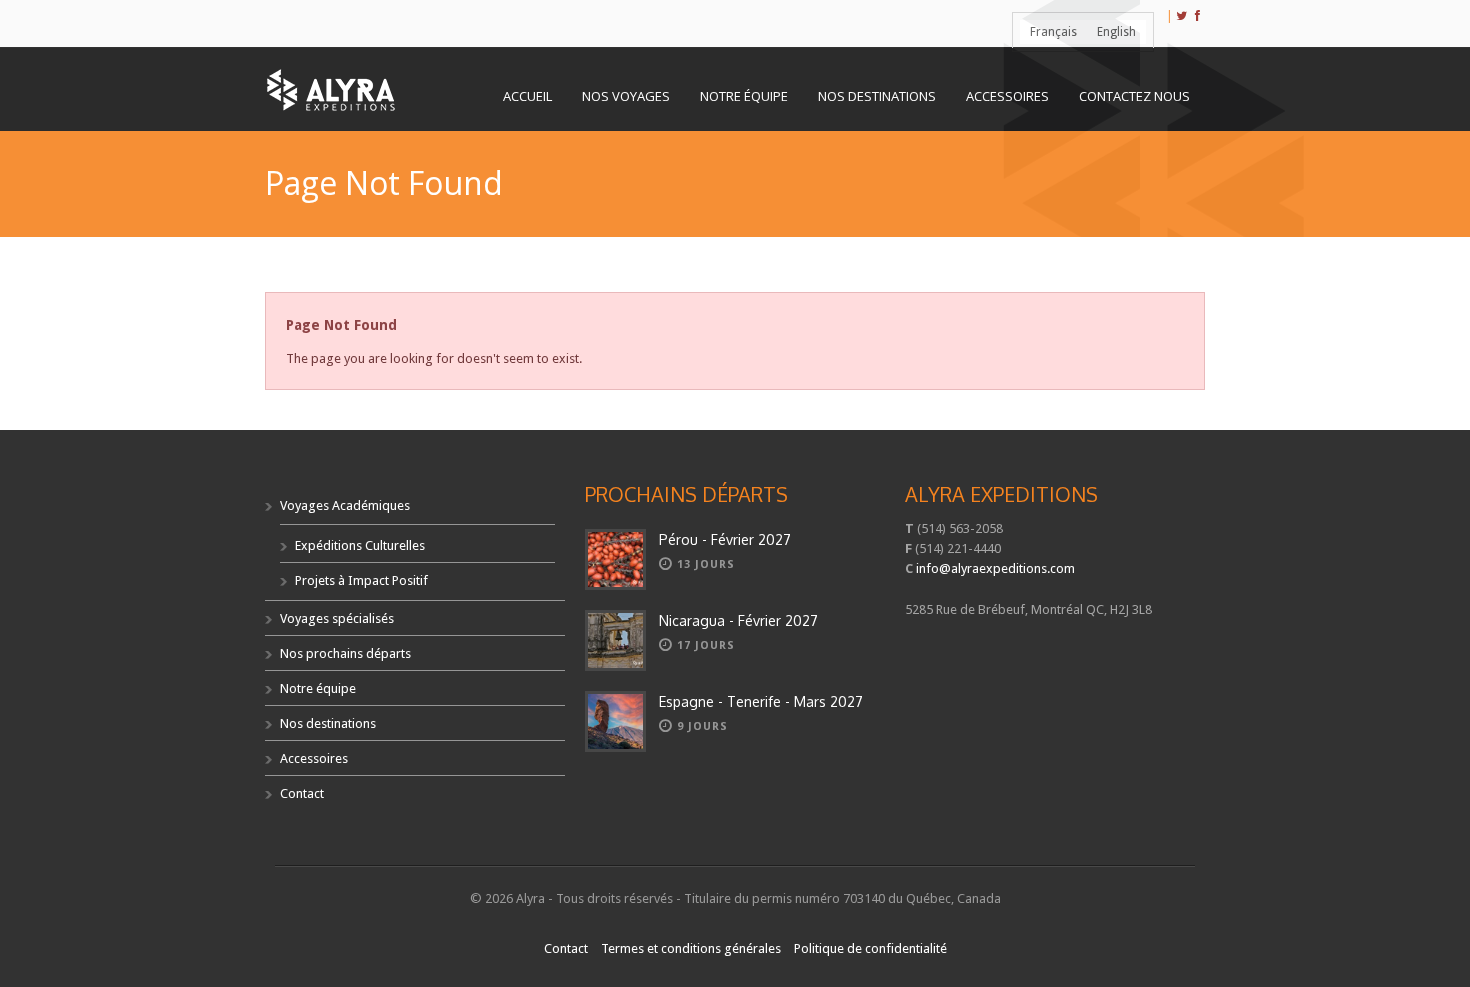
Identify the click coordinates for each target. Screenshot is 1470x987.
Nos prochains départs (345, 653)
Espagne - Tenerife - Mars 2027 (761, 701)
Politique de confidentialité (870, 948)
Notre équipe (318, 688)
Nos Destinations (877, 96)
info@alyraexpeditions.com (995, 568)
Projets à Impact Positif (361, 580)
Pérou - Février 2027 (725, 539)
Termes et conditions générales (691, 948)
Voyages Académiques (345, 505)
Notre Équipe (744, 96)
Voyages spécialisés (337, 618)
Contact (302, 793)
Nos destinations (328, 723)
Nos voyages (626, 96)
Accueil (527, 96)
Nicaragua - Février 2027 (738, 620)
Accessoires (1007, 96)
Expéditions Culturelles (360, 545)
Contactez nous (1134, 96)
